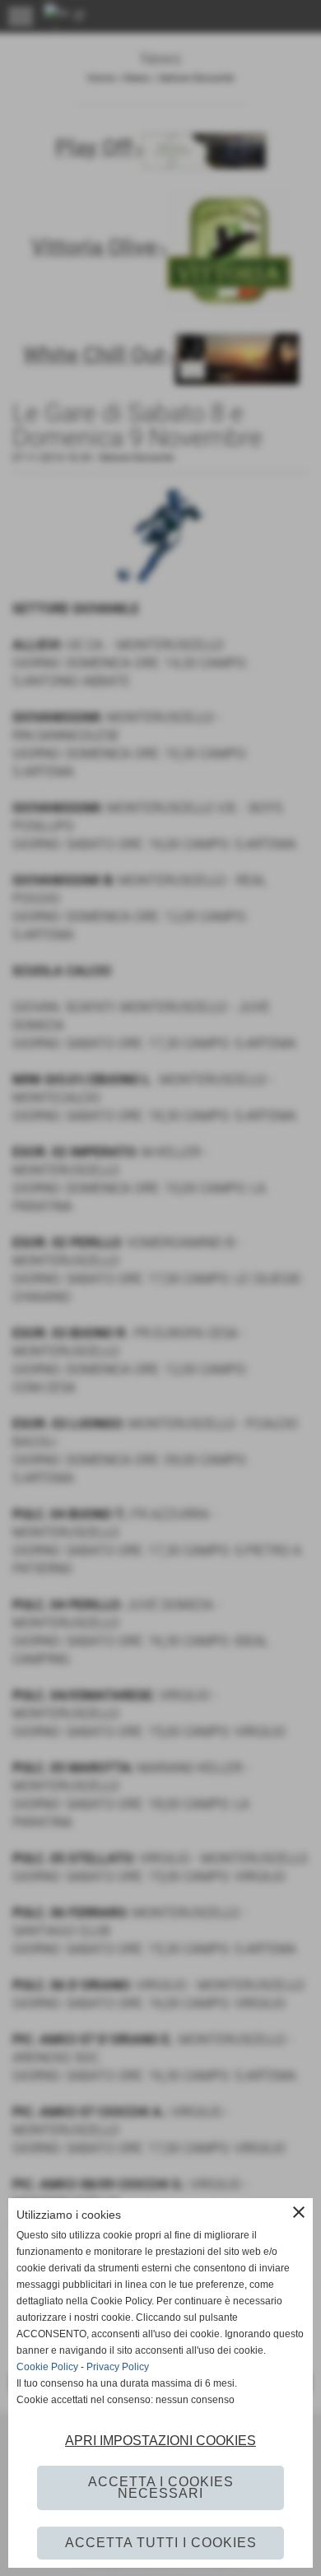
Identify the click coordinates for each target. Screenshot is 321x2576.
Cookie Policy (47, 2367)
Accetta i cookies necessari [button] (161, 2487)
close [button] (299, 2212)
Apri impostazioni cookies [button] (160, 2441)
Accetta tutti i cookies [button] (161, 2543)
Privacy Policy (118, 2367)
